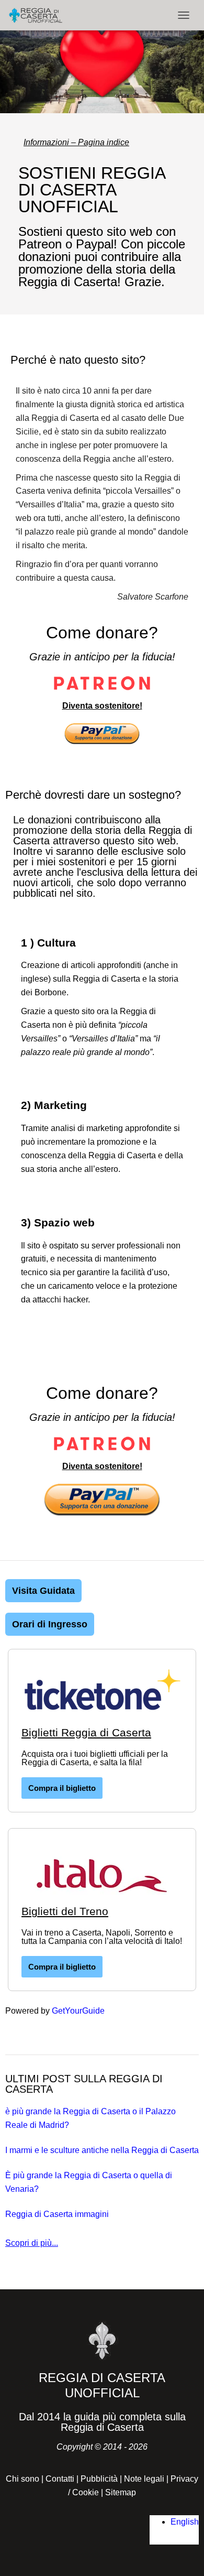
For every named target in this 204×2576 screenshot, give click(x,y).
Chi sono (22, 2479)
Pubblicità (99, 2479)
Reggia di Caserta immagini (57, 2214)
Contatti (60, 2479)
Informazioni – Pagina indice (76, 142)
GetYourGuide (78, 2011)
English (185, 2522)
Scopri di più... (32, 2243)
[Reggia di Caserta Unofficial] (39, 15)
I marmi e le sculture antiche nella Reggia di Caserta (102, 2150)
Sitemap (121, 2492)
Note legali (144, 2479)
